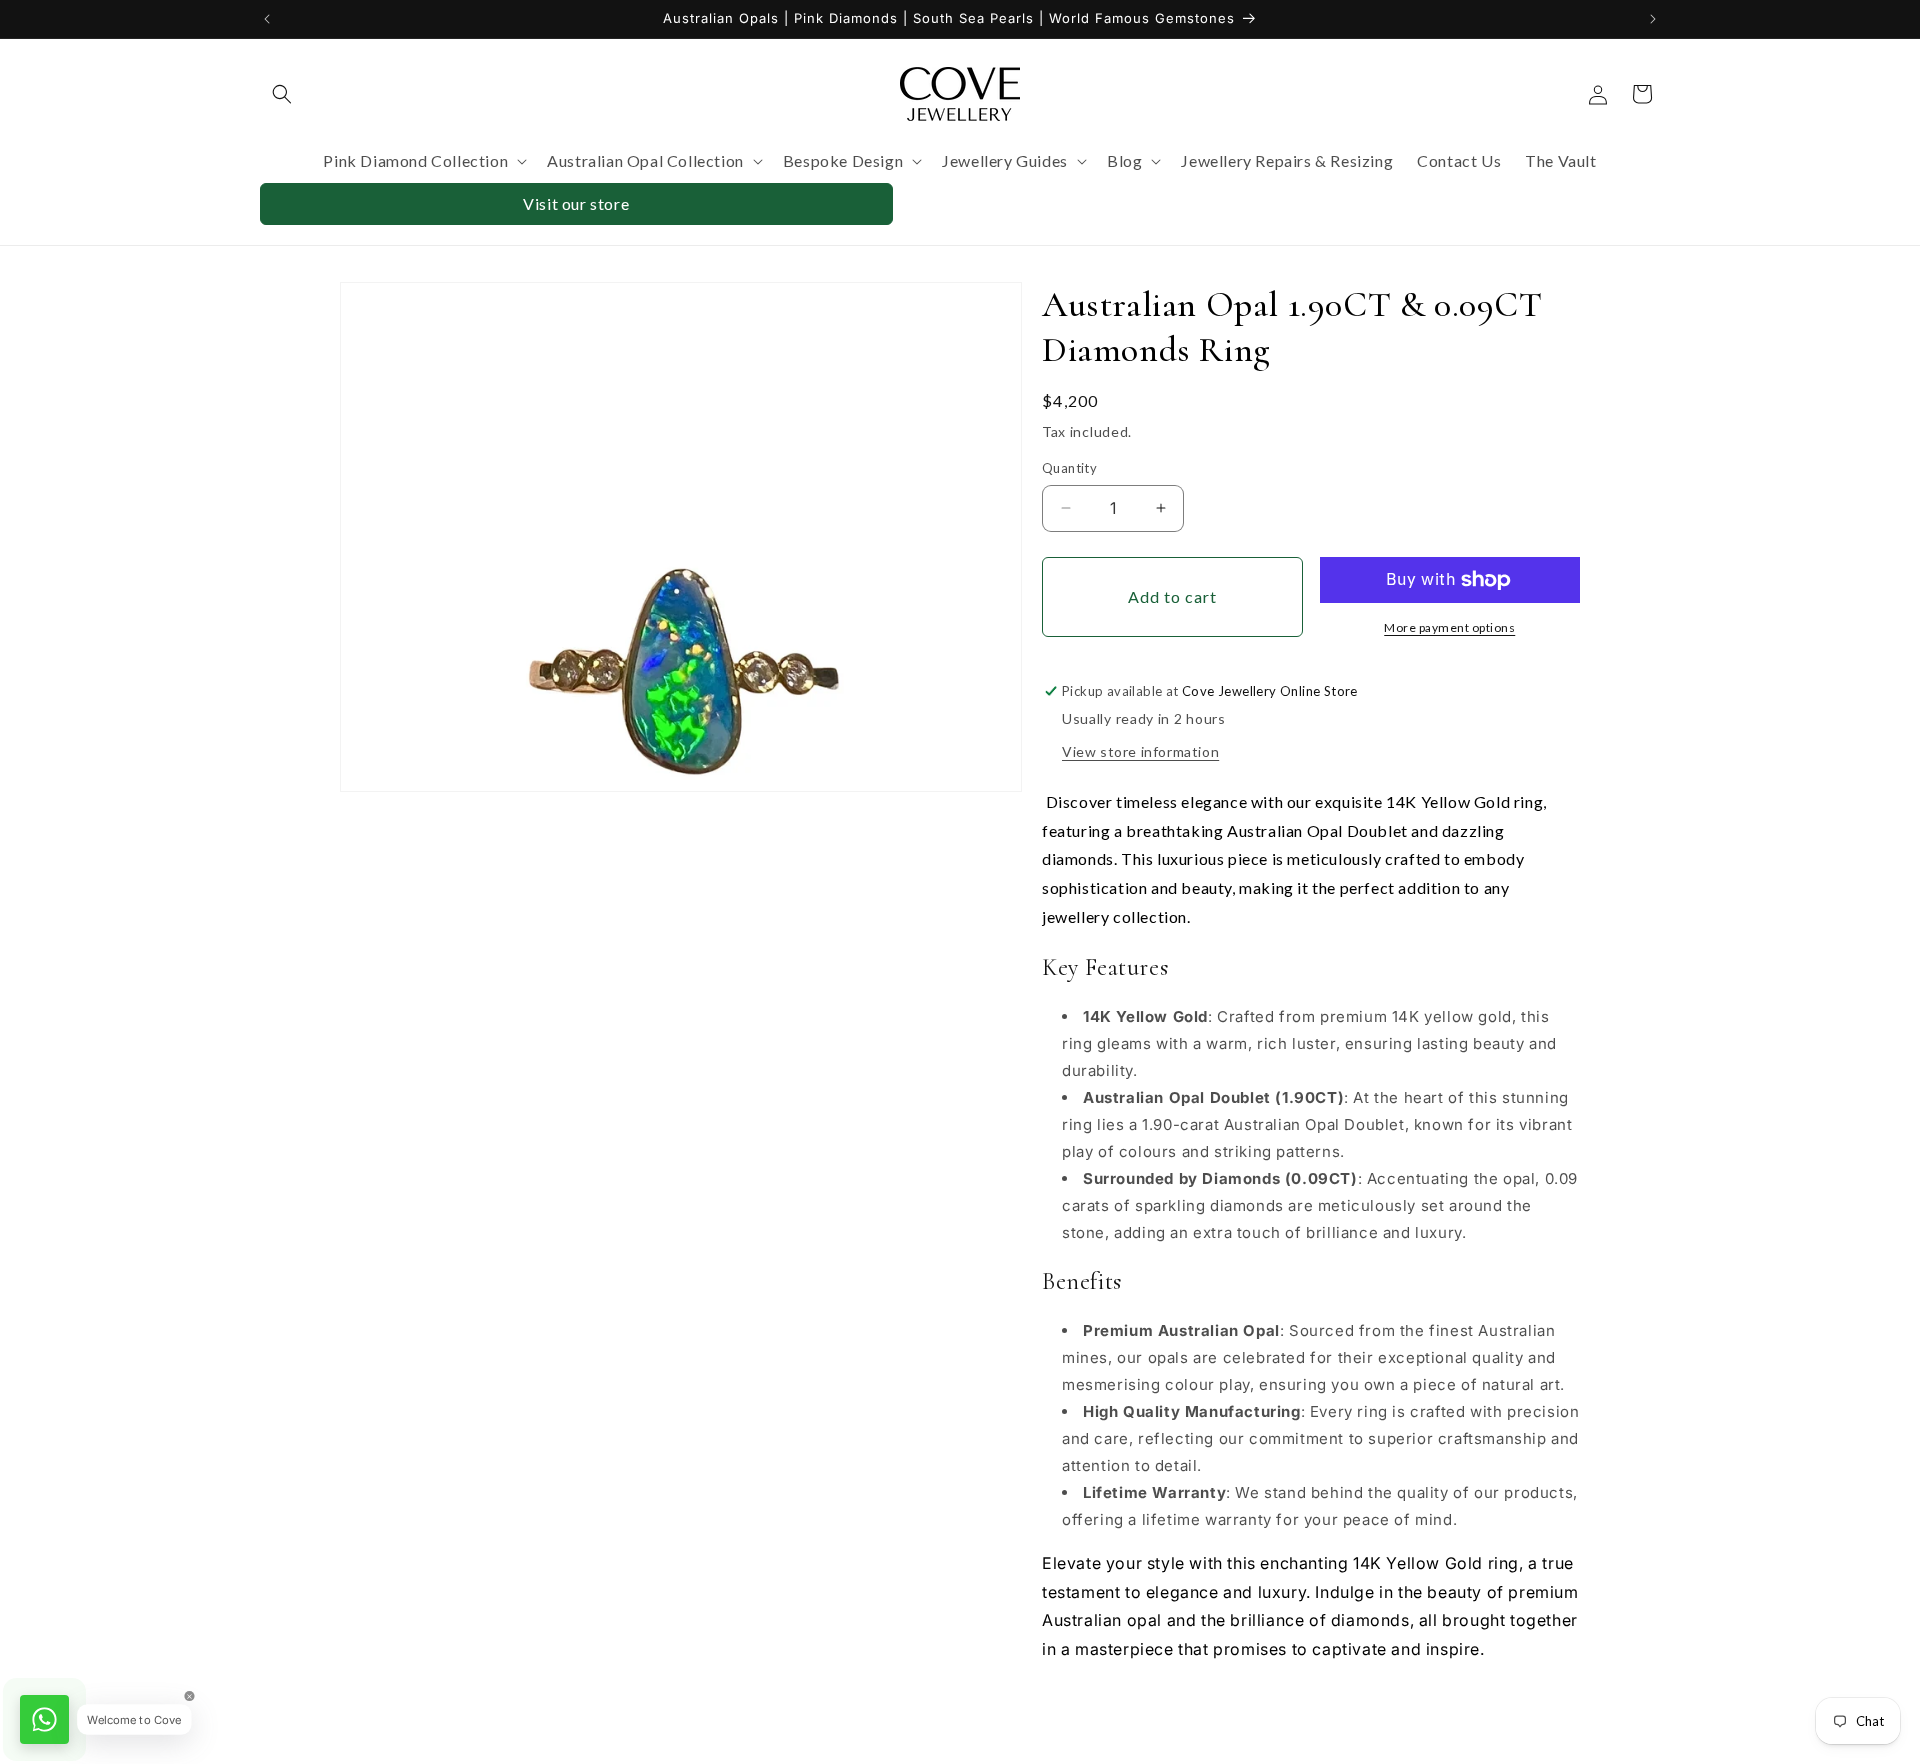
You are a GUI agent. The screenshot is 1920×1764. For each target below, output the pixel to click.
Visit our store (576, 203)
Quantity (1069, 468)
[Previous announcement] (267, 19)
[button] (282, 94)
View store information (1140, 751)
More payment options (1449, 627)
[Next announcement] (1653, 19)
